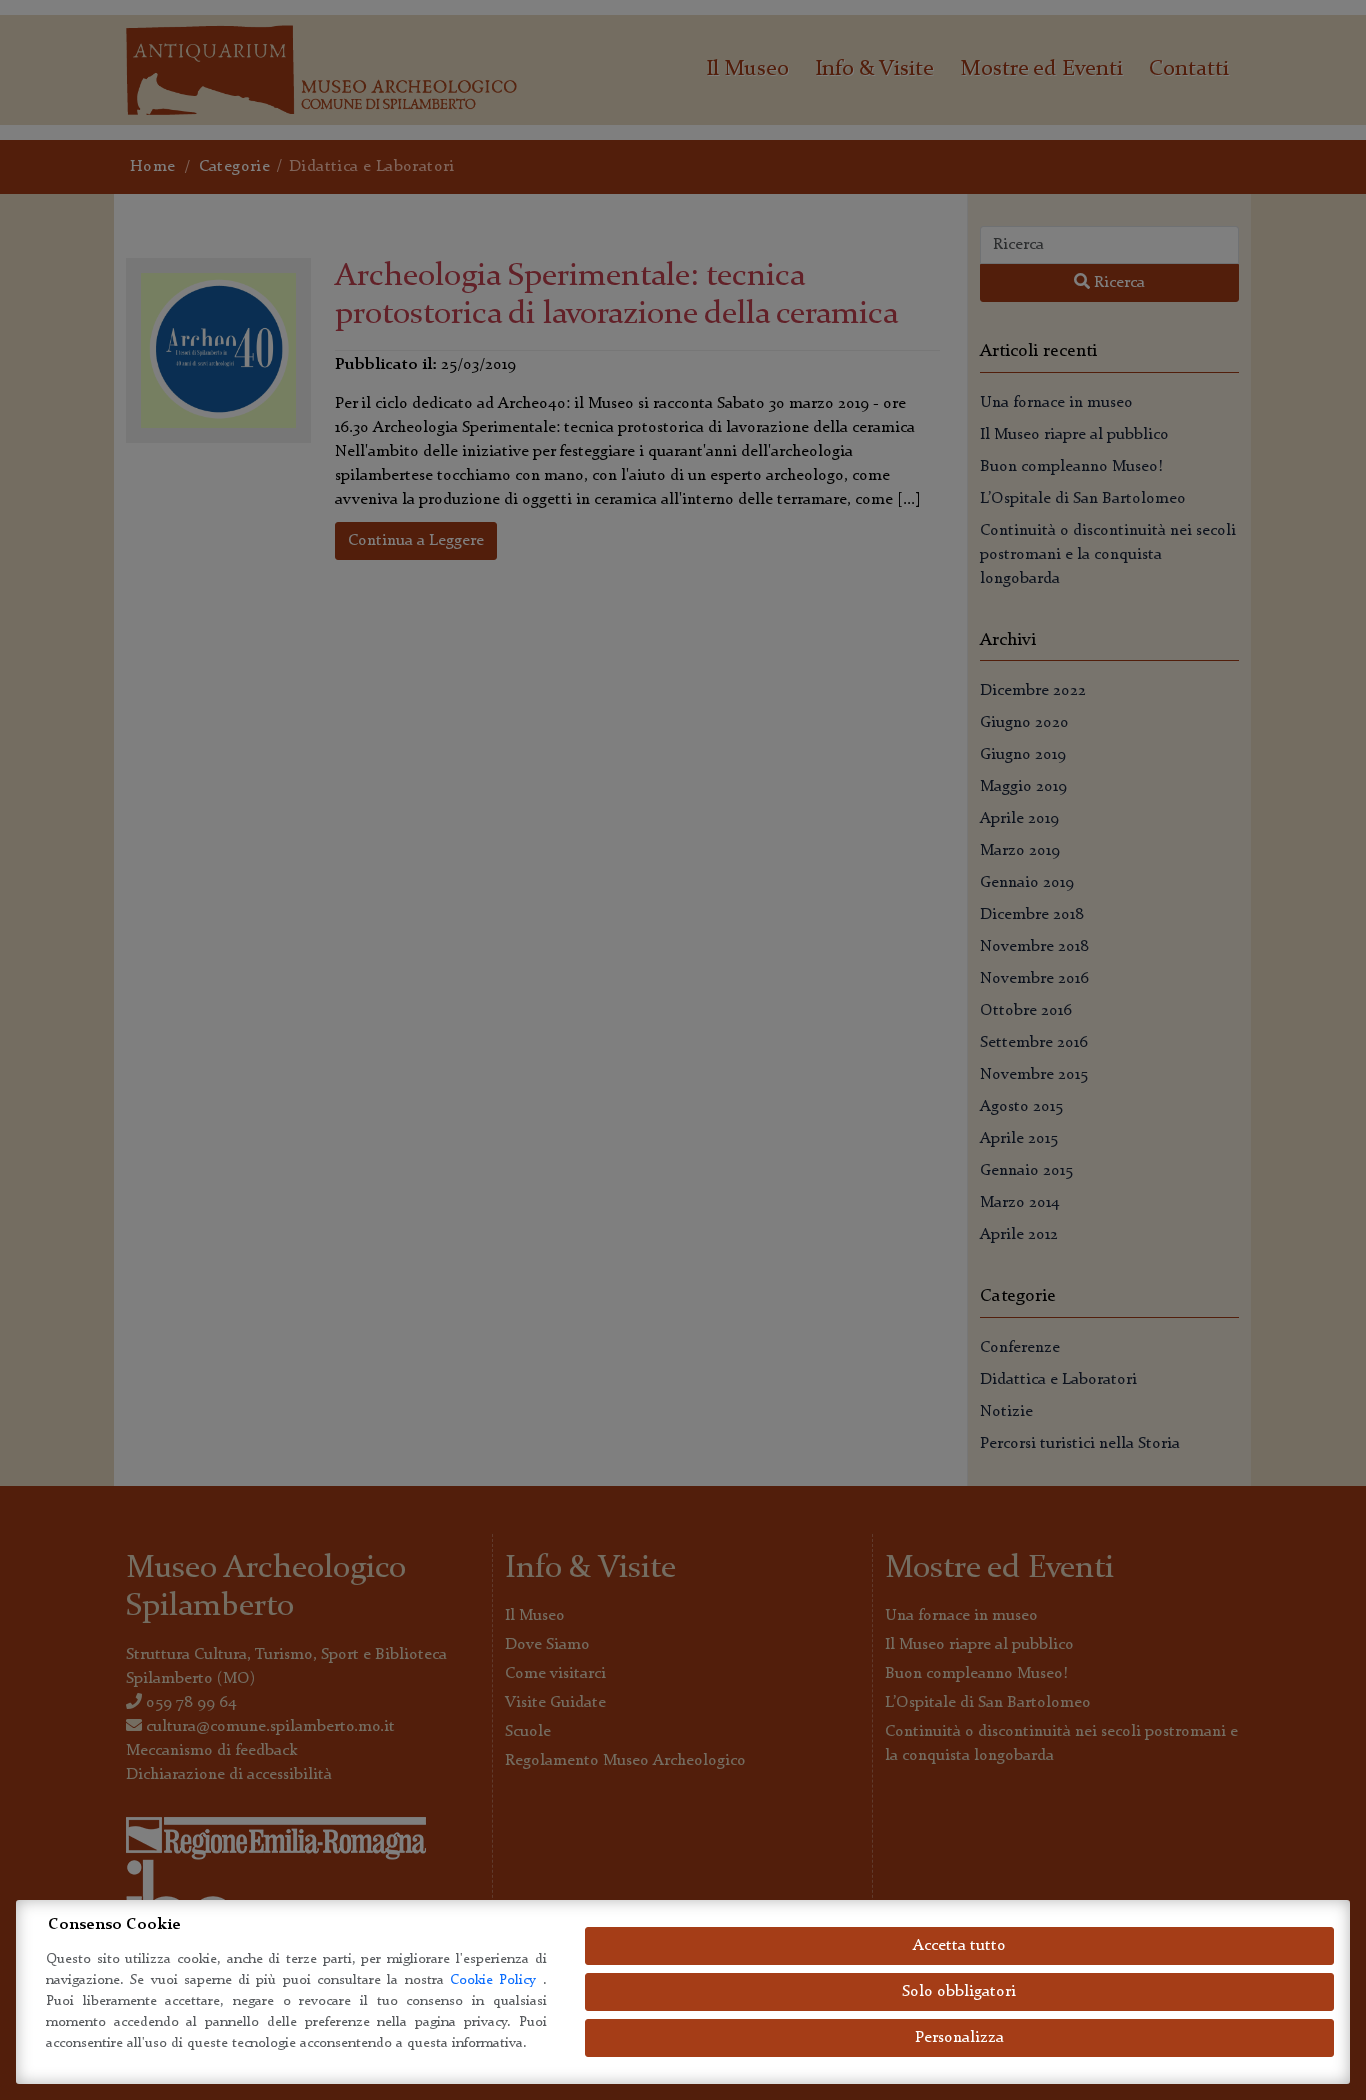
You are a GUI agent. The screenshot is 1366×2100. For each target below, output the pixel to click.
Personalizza (959, 2038)
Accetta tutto (959, 1946)
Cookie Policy (496, 1980)
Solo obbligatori (959, 1992)
